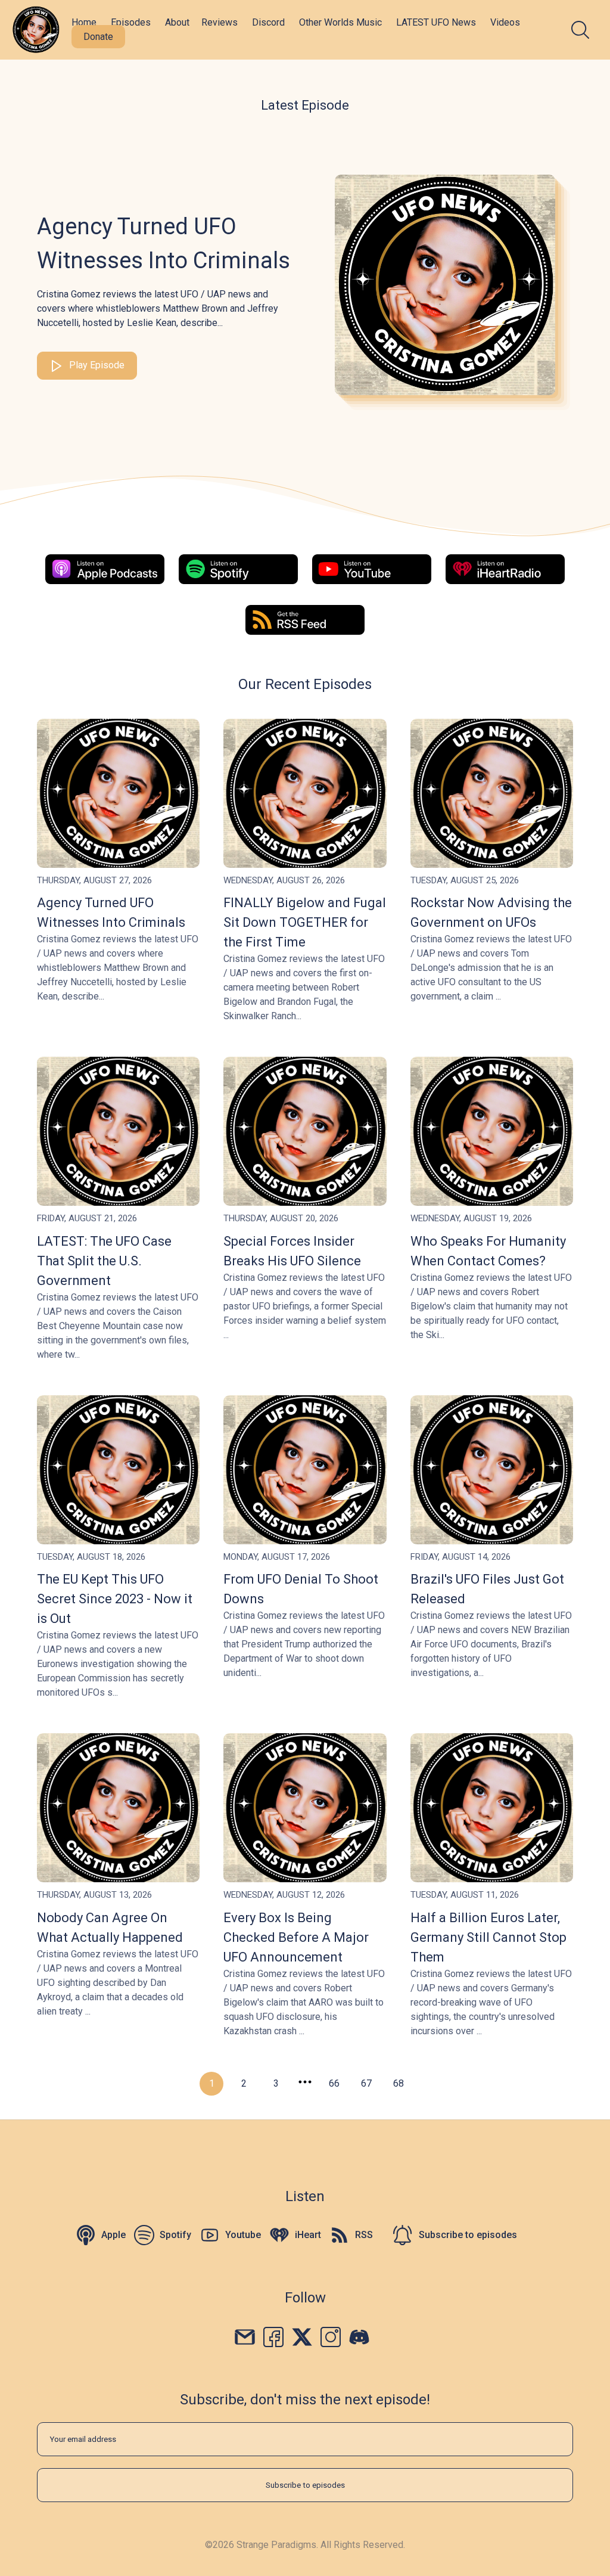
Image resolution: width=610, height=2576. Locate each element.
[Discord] (359, 2336)
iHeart (308, 2235)
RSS (364, 2235)
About (177, 22)
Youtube (243, 2235)
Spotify (175, 2235)
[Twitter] (302, 2336)
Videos (505, 22)
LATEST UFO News (436, 22)
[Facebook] (273, 2336)
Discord (268, 22)
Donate (98, 37)
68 (399, 2083)
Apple (113, 2235)
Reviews (220, 22)
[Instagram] (331, 2336)
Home (84, 22)
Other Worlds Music (340, 22)
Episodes (131, 22)
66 (334, 2083)
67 (366, 2083)
